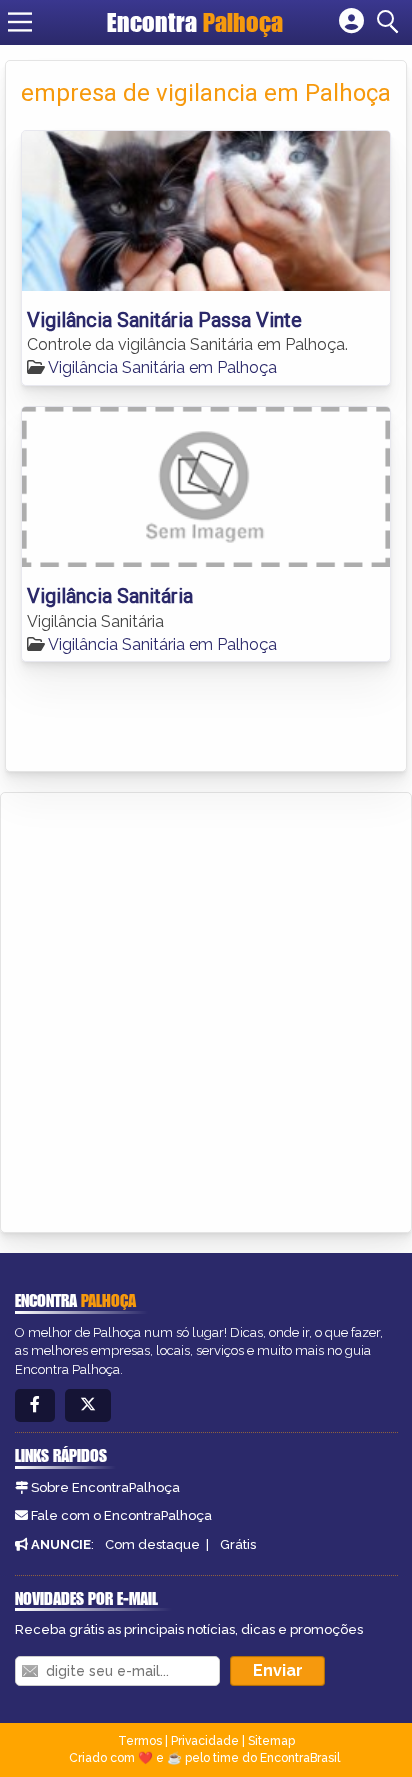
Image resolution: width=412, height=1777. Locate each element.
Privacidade (205, 1741)
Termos (140, 1741)
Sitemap (271, 1741)
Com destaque (152, 1544)
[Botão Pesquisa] (391, 22)
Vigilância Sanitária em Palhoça (162, 367)
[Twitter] (88, 1405)
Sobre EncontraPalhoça (105, 1487)
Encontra (195, 22)
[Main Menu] (20, 22)
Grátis (238, 1544)
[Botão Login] (351, 22)
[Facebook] (35, 1405)
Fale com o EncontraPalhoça (121, 1515)
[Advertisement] (206, 1009)
